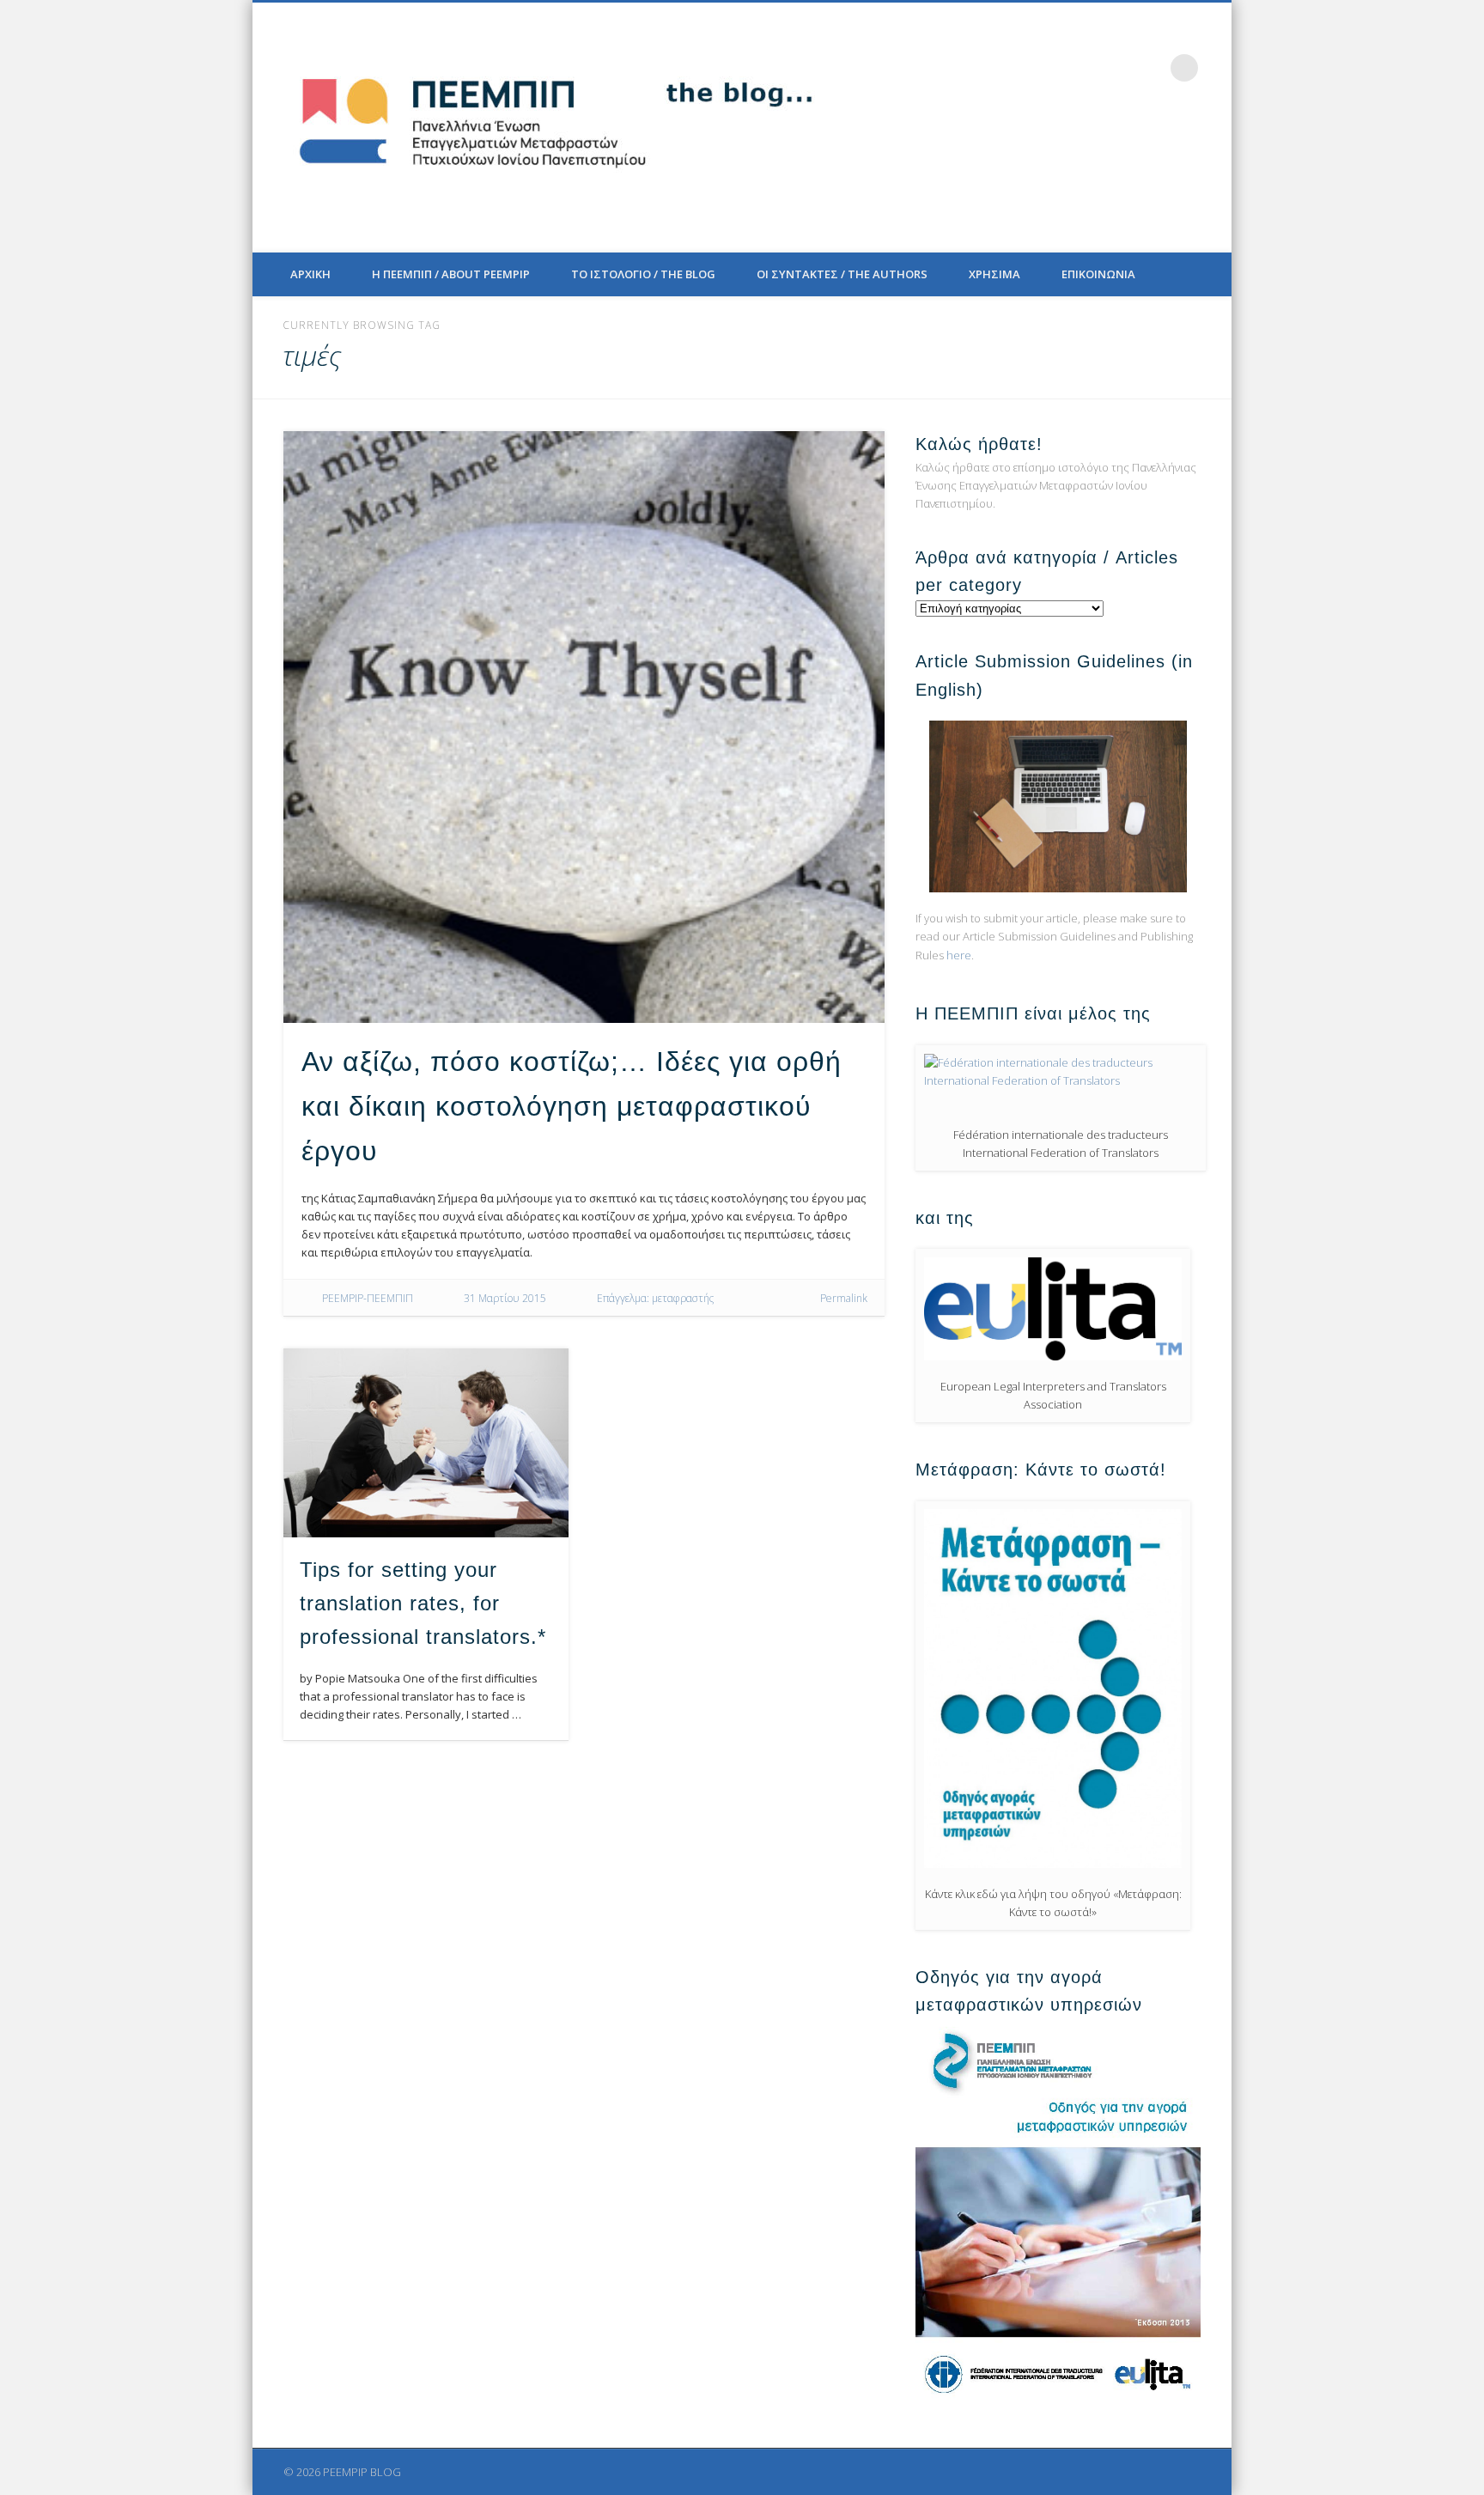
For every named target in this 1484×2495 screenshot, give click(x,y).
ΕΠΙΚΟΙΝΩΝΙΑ (1098, 274)
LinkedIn (1149, 68)
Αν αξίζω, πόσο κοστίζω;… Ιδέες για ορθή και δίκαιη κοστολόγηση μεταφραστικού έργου (572, 1106)
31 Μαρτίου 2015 (505, 1298)
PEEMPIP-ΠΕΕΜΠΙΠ (368, 1298)
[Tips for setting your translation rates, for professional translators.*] (426, 1443)
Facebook (1043, 68)
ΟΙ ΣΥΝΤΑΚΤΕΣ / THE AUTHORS (842, 274)
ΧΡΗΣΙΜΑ (994, 274)
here (959, 955)
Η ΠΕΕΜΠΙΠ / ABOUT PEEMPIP (451, 274)
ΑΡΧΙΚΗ (310, 274)
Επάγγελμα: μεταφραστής (655, 1298)
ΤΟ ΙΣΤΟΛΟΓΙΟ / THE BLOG (643, 274)
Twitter (1079, 68)
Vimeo (1114, 68)
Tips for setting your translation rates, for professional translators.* (423, 1603)
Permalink (844, 1298)
